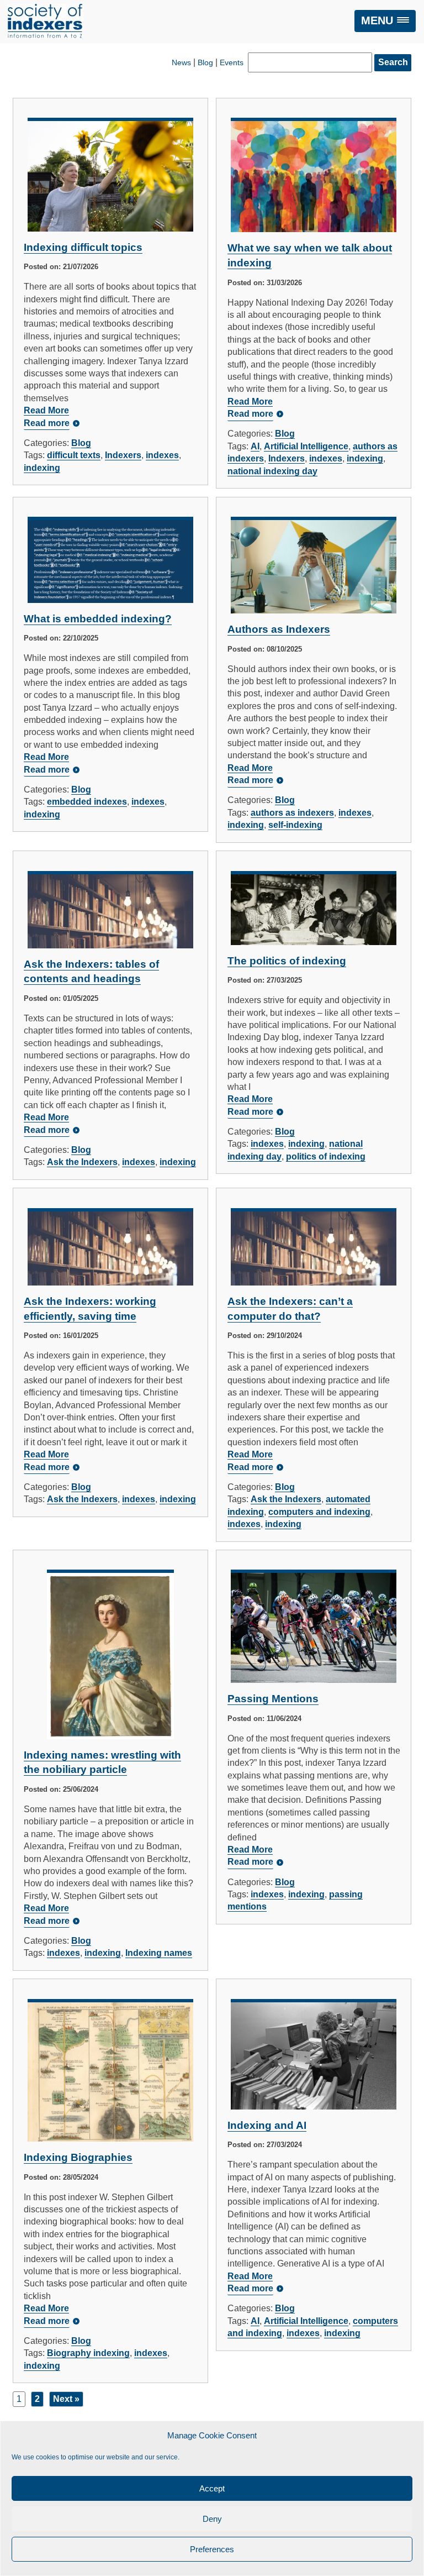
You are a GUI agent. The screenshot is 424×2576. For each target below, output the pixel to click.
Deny (212, 2519)
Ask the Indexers (82, 1162)
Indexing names (159, 1953)
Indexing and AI (267, 2125)
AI (255, 446)
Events (232, 62)
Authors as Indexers (279, 629)
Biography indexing (88, 2353)
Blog (205, 62)
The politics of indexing (287, 961)
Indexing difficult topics (83, 247)
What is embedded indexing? (98, 619)
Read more (47, 423)
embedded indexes (87, 802)
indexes (162, 455)
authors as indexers (292, 813)
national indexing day (272, 471)
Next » (66, 2399)
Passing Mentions (273, 1699)
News (181, 62)
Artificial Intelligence (306, 446)
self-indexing (295, 825)
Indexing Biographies (78, 2157)
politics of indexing (326, 1156)
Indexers (123, 455)
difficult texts (74, 455)
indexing (42, 468)
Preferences (212, 2549)
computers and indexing (319, 1512)
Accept (212, 2488)
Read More (46, 410)
